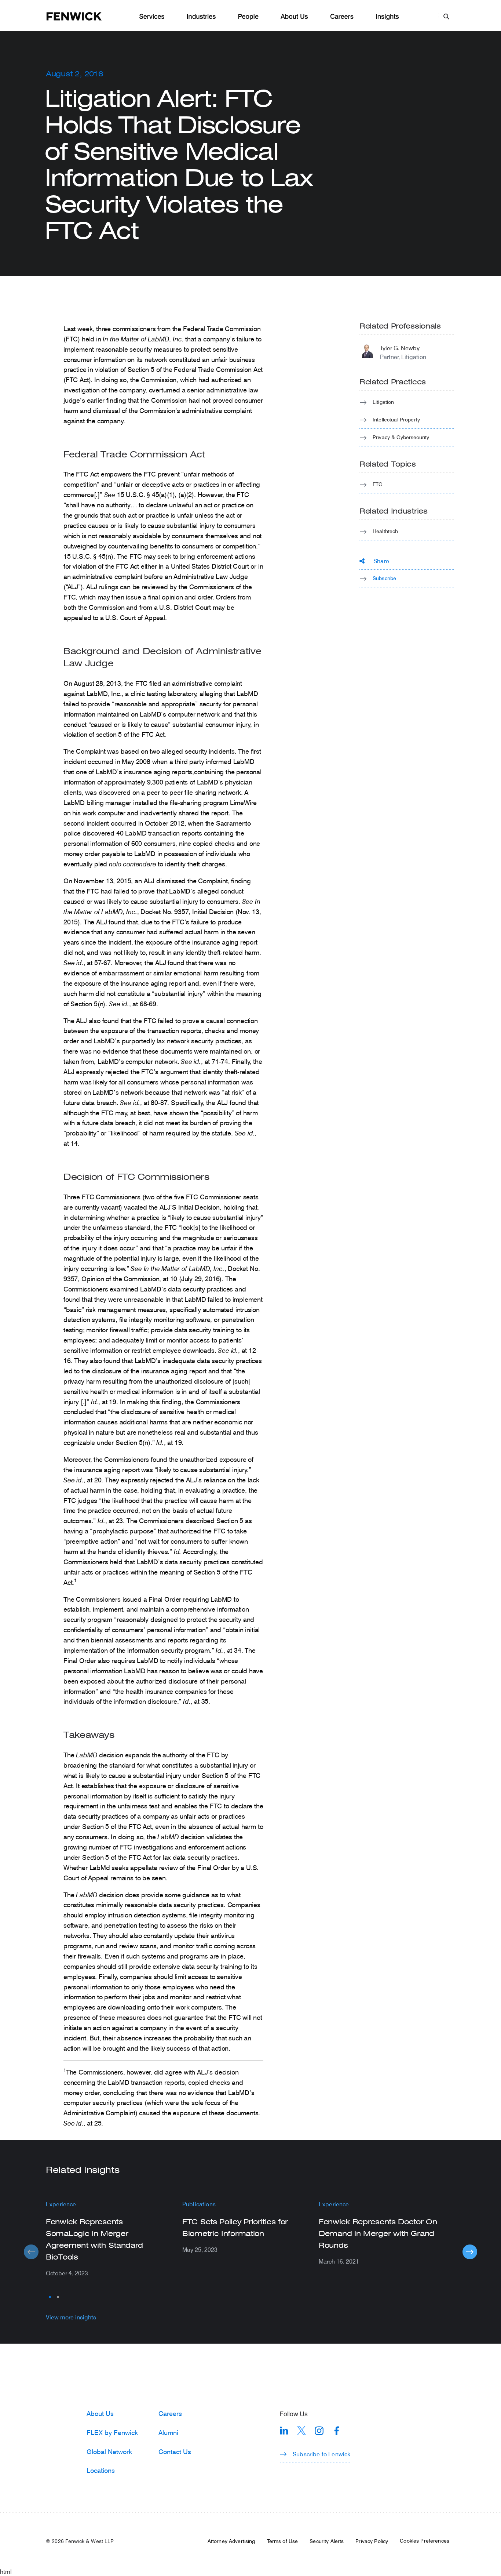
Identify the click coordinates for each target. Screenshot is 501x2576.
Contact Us (175, 2452)
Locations (101, 2470)
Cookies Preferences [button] (425, 2541)
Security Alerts (327, 2541)
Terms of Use (283, 2541)
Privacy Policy (372, 2541)
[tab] (50, 2297)
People (248, 17)
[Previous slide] (31, 2252)
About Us (294, 17)
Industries (201, 17)
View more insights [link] (71, 2317)
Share (381, 561)
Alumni (168, 2432)
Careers (342, 17)
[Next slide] (470, 2252)
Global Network (109, 2452)
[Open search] (446, 16)
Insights (387, 17)
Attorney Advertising (231, 2541)
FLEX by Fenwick (112, 2432)
